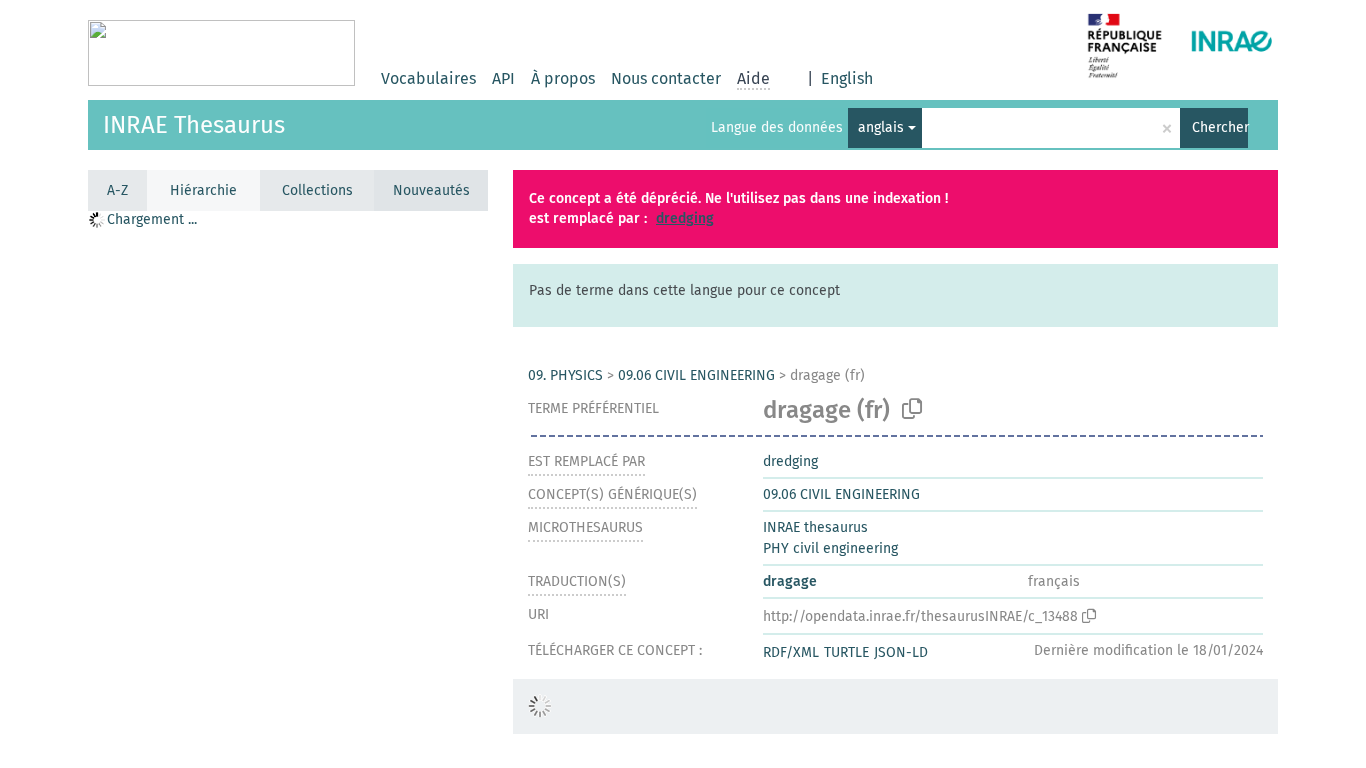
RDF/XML (791, 652)
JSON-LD (901, 652)
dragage (790, 581)
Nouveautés (431, 190)
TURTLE (846, 652)
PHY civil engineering (830, 548)
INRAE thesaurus (815, 527)
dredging (685, 218)
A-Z (117, 190)
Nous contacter (666, 78)
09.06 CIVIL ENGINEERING (696, 375)
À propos (563, 78)
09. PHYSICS (565, 375)
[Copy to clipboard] (912, 409)
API (503, 78)
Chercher (1220, 127)
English (847, 78)
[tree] (288, 488)
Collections (317, 190)
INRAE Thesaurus (194, 125)
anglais (881, 127)
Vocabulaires (428, 78)
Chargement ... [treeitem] (152, 219)
